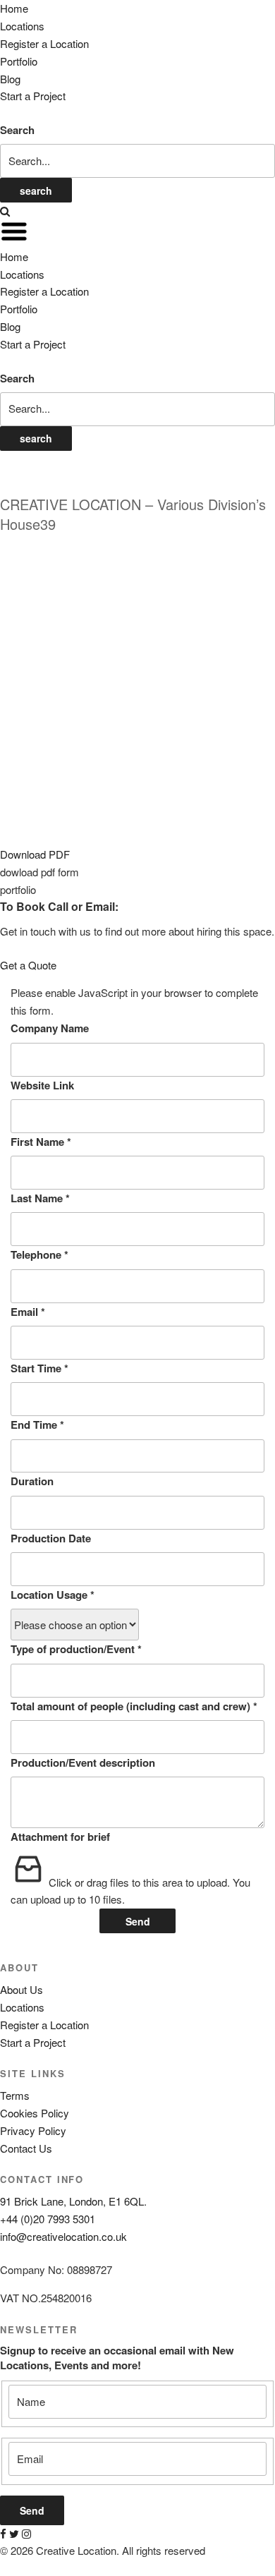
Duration (32, 1481)
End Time (37, 1425)
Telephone (39, 1254)
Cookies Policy (35, 2113)
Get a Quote (28, 965)
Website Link (42, 1085)
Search (17, 130)
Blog (10, 79)
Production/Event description (83, 1762)
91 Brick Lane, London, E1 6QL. (73, 2201)
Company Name (50, 1028)
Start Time (39, 1368)
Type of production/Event (76, 1649)
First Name (41, 1142)
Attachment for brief (60, 1837)
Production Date (51, 1538)
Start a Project (33, 96)
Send (138, 1921)
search (36, 191)
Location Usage (53, 1595)
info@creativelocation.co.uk (63, 2236)
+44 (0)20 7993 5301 (48, 2219)
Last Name (40, 1198)
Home (14, 8)
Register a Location (44, 43)
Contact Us (26, 2148)
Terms (15, 2095)
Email (28, 1312)
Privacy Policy (33, 2130)
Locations (22, 26)
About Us (22, 1989)
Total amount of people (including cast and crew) (134, 1706)
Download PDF (35, 854)
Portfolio (19, 61)
